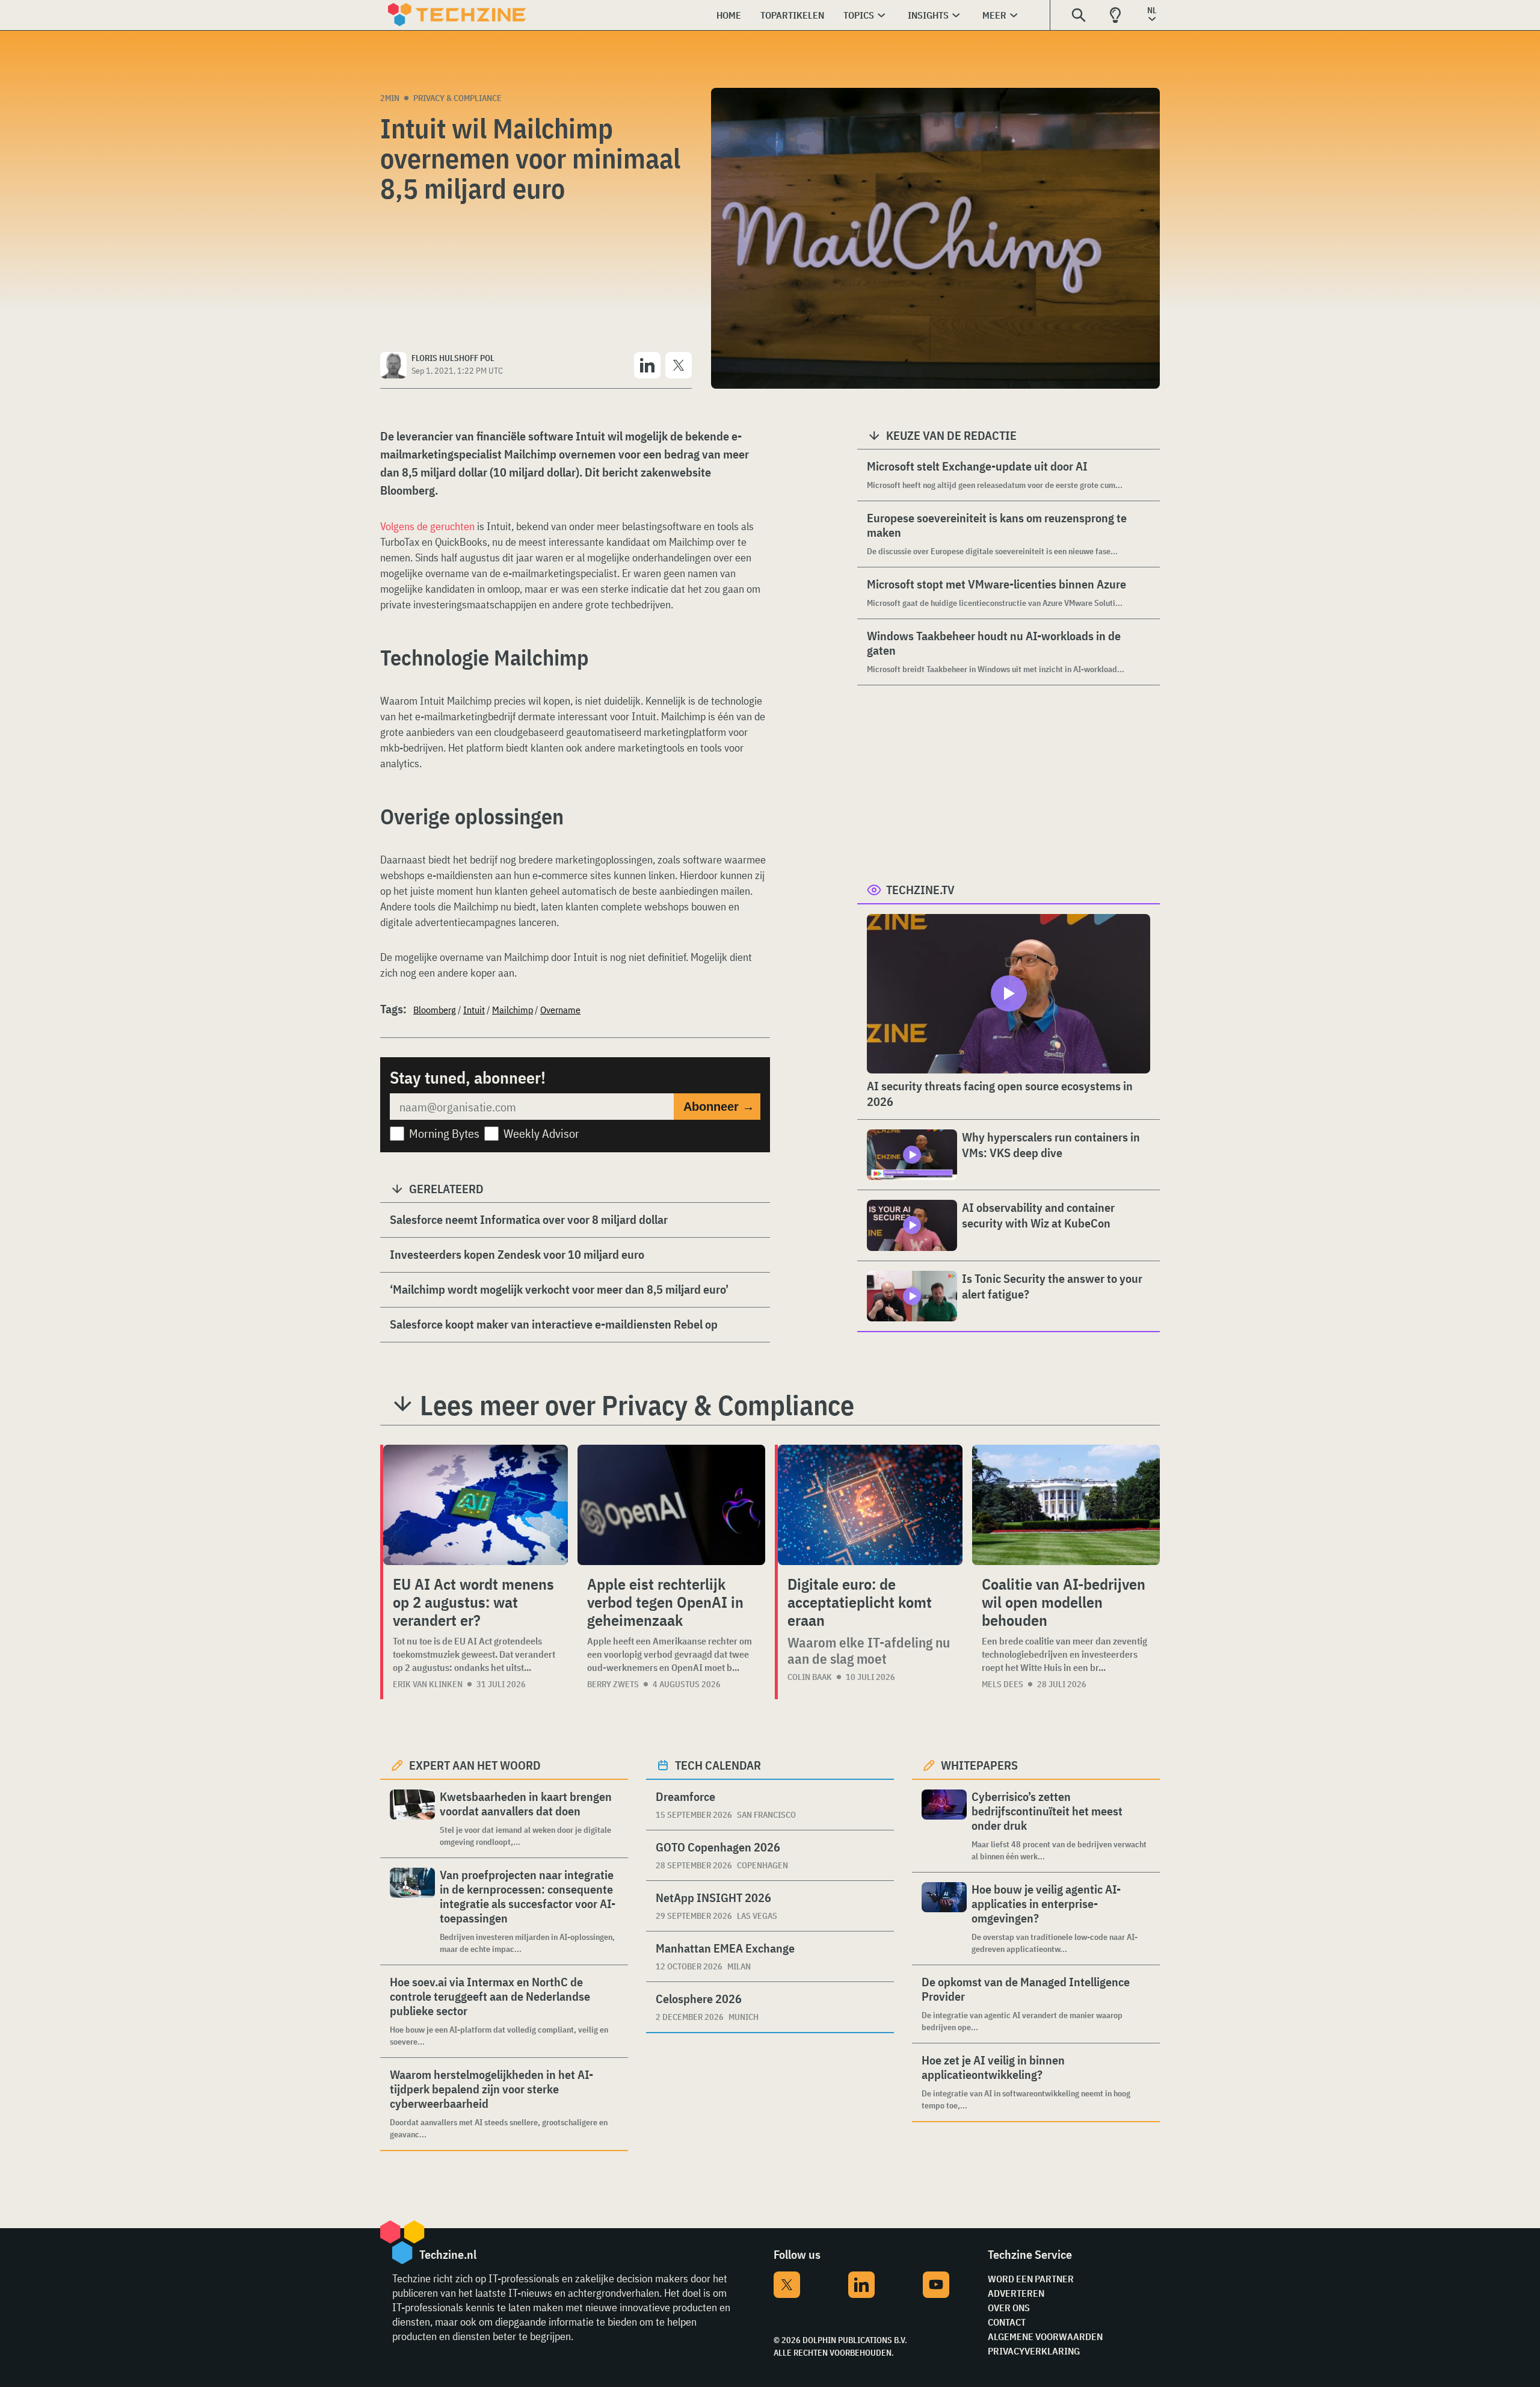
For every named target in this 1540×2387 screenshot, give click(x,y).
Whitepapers (979, 1765)
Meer (994, 15)
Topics (859, 15)
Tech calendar (718, 1765)
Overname (560, 1010)
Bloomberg (435, 1010)
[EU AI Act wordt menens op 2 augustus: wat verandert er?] (476, 1505)
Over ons (1009, 2308)
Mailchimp (513, 1010)
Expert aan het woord (475, 1765)
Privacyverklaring (1034, 2351)
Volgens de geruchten (427, 526)
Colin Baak (810, 1677)
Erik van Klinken (428, 1684)
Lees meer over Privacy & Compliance (637, 1405)
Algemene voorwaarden (1045, 2336)
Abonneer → (719, 1107)
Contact (1007, 2322)
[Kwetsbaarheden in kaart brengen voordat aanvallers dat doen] (412, 1819)
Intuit (474, 1010)
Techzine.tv (920, 890)
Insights (928, 15)
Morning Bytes (444, 1133)
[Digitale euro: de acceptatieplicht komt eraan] (870, 1505)
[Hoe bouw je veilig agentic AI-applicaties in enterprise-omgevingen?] (944, 1919)
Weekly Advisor (541, 1133)
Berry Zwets (613, 1684)
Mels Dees (1003, 1684)
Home (729, 15)
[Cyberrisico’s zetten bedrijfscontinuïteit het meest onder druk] (944, 1826)
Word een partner (1031, 2279)
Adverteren (1016, 2293)
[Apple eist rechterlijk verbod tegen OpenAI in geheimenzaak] (671, 1505)
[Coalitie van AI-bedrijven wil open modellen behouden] (1066, 1505)
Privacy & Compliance (457, 98)
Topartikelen (792, 15)
